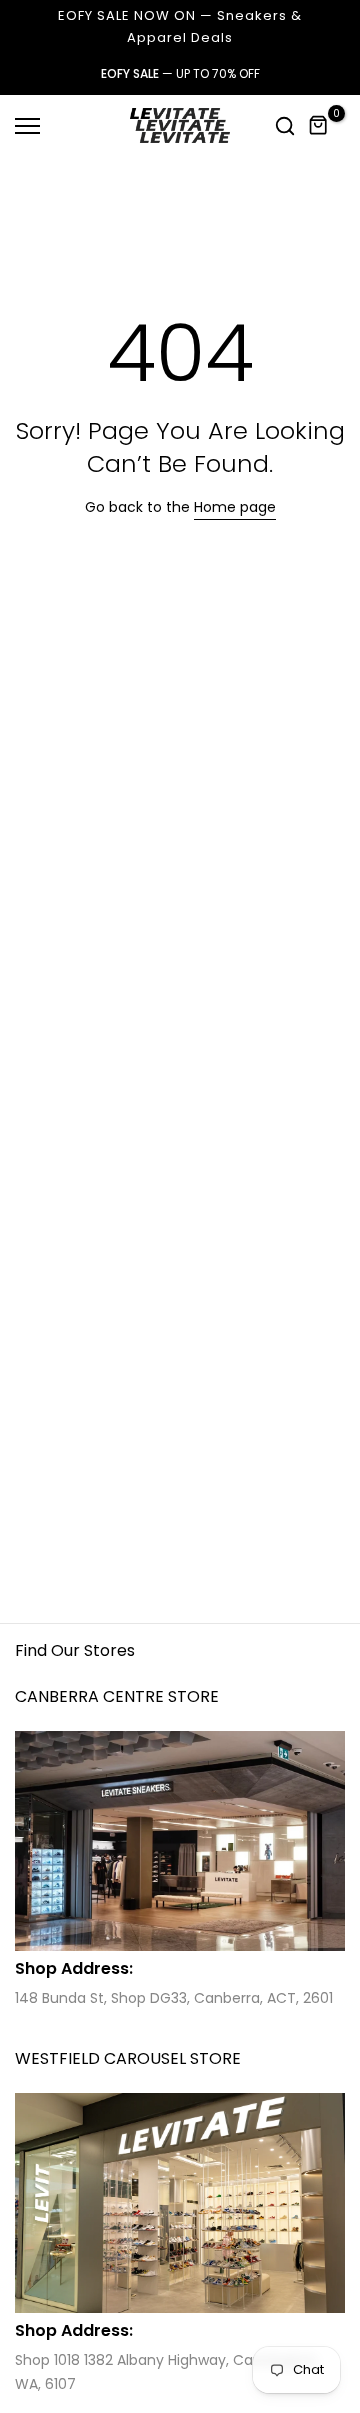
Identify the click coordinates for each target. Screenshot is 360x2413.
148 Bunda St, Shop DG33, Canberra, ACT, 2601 (174, 1998)
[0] (319, 126)
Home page (235, 507)
